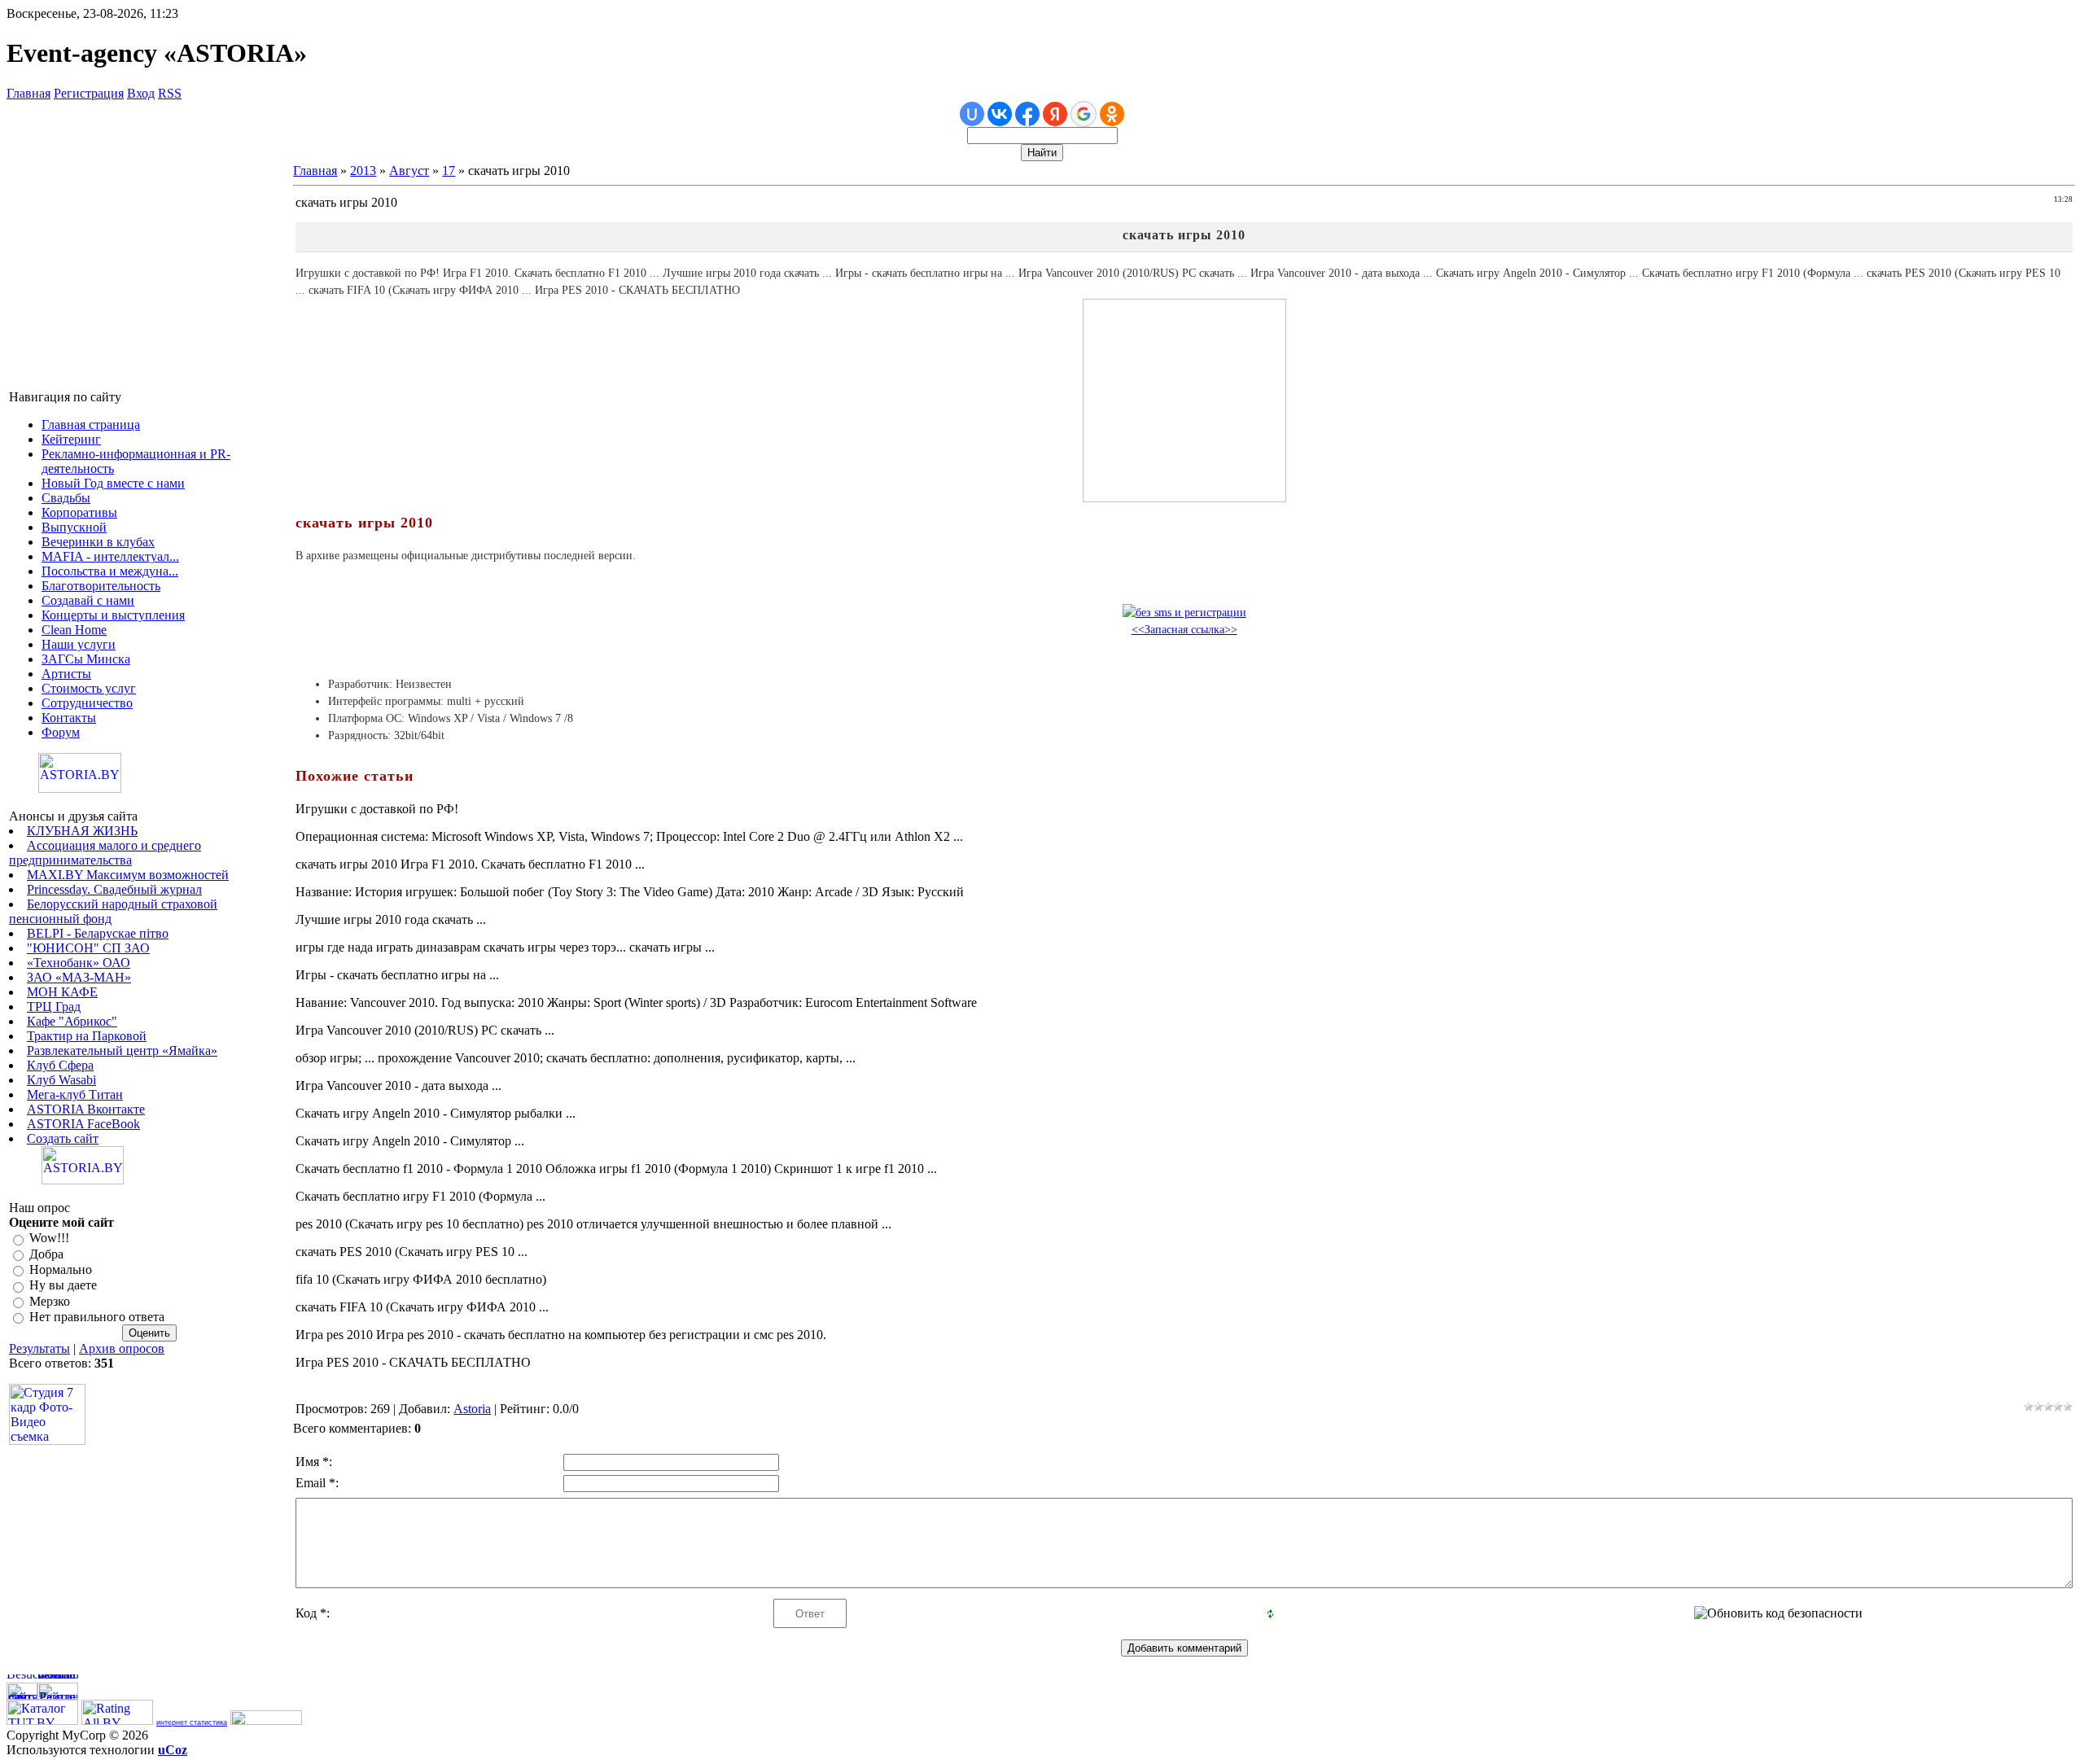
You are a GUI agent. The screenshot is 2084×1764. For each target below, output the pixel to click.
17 (449, 171)
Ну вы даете (63, 1286)
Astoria (472, 1409)
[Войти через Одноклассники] (1112, 114)
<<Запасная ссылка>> (1184, 630)
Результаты (39, 1348)
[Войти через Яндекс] (1055, 114)
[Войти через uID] (972, 114)
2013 (363, 171)
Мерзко (50, 1301)
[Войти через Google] (1084, 114)
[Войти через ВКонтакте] (1000, 114)
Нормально (61, 1269)
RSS (170, 93)
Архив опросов (122, 1348)
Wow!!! (49, 1239)
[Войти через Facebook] (1027, 114)
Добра (46, 1254)
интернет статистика (192, 1722)
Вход (141, 93)
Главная (28, 93)
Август (409, 171)
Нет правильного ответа (97, 1317)
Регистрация (89, 93)
